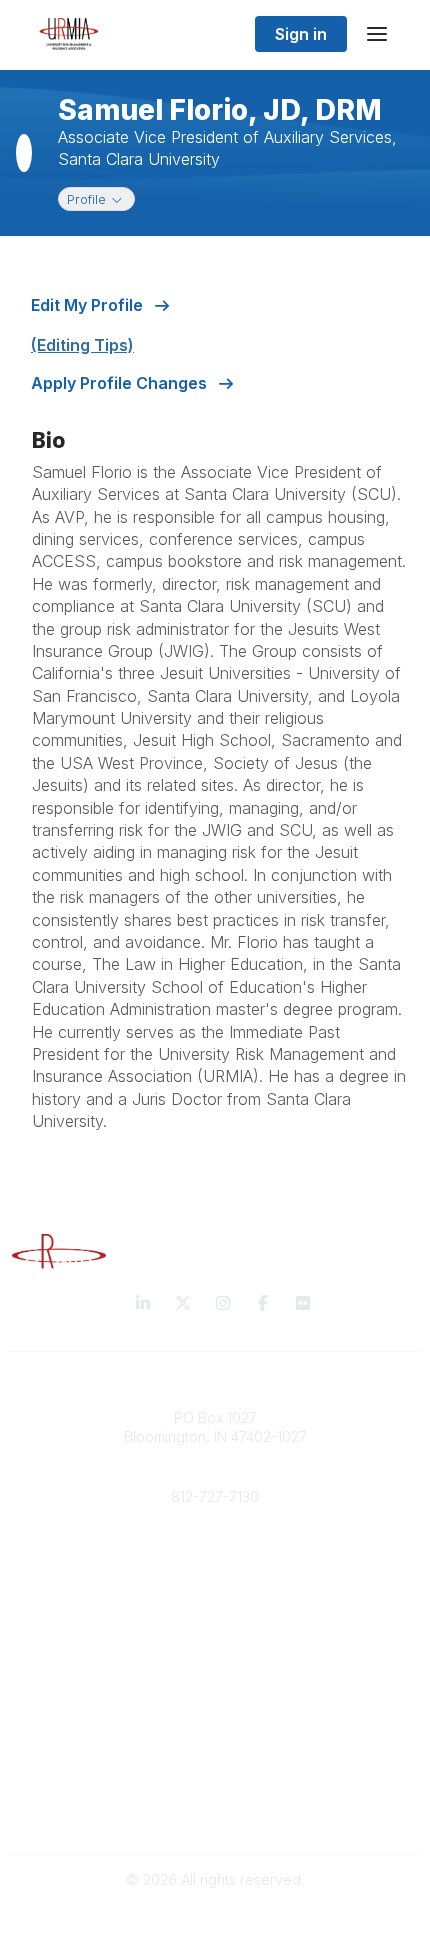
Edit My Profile (89, 305)
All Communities (215, 1692)
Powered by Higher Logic (215, 1914)
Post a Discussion (215, 1712)
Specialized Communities (215, 1731)
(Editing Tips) (82, 345)
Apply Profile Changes (121, 383)
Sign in (301, 34)
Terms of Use (215, 1811)
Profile (100, 198)
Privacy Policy (215, 1792)
